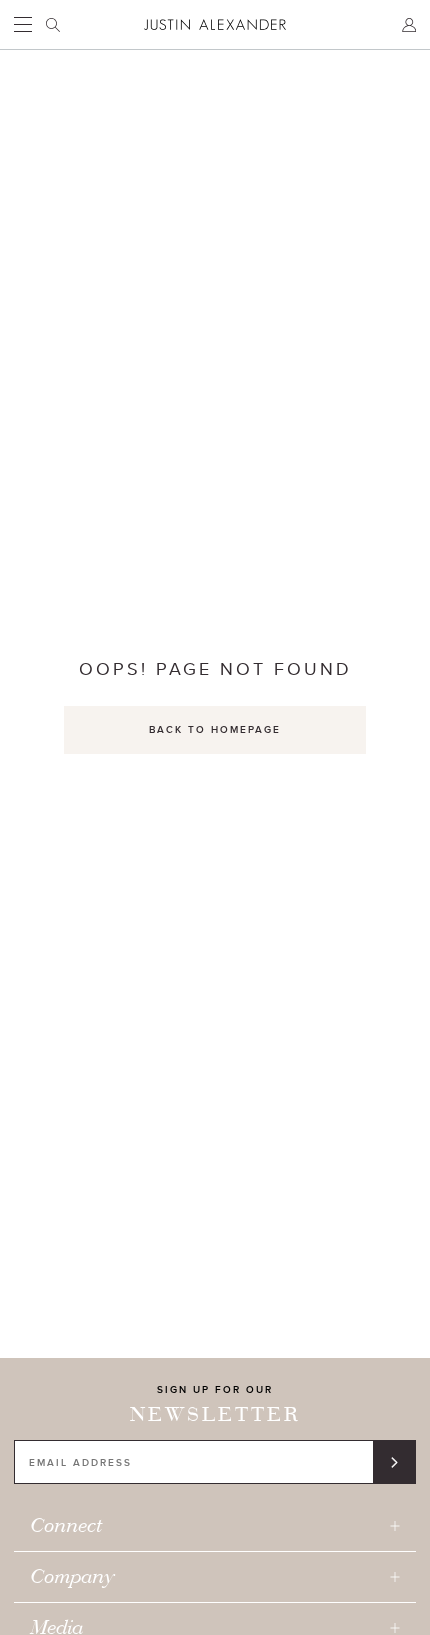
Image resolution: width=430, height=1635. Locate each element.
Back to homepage (215, 729)
